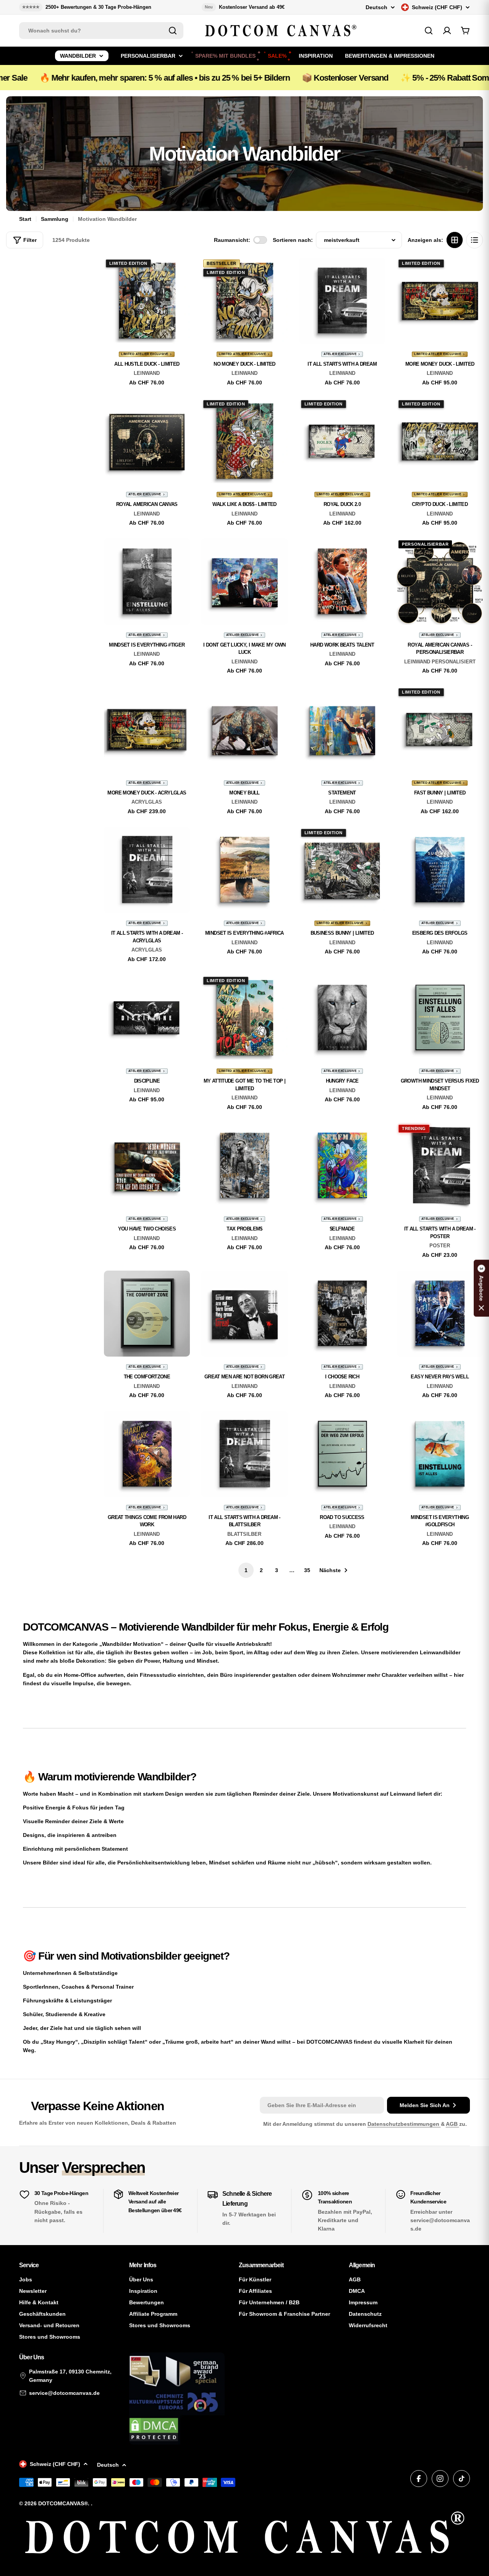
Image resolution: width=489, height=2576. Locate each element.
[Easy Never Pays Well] (440, 1314)
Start (25, 219)
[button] (481, 1288)
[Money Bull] (244, 730)
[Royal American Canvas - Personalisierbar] (440, 582)
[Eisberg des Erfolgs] (440, 870)
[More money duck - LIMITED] (440, 301)
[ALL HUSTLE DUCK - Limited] (147, 301)
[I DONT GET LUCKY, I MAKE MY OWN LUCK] (244, 582)
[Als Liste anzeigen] (474, 240)
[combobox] (101, 31)
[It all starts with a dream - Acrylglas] (147, 870)
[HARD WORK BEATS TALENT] (342, 582)
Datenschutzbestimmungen (404, 2124)
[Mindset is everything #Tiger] (147, 582)
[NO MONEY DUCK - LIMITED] (244, 301)
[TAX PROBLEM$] (244, 1166)
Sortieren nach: (293, 240)
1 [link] (246, 1570)
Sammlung (55, 219)
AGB (453, 2124)
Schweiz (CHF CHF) (437, 7)
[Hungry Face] (342, 1018)
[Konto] (447, 31)
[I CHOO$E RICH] (342, 1314)
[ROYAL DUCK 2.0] (342, 441)
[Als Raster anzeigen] (455, 240)
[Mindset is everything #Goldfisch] (440, 1454)
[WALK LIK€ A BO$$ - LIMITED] (244, 441)
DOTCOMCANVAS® (63, 2503)
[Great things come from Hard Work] (147, 1454)
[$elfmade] (342, 1166)
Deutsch (376, 7)
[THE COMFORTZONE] (147, 1314)
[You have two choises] (147, 1166)
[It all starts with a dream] (342, 301)
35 (307, 1570)
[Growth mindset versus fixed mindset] (440, 1018)
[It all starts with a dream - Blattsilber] (244, 1454)
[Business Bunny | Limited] (342, 870)
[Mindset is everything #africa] (244, 870)
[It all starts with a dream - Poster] (440, 1166)
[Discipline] (147, 1018)
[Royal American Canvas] (147, 441)
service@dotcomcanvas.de (64, 2393)
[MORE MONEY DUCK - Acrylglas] (147, 730)
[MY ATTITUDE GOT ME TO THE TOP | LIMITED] (244, 1018)
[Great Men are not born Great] (244, 1314)
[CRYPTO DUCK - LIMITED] (440, 441)
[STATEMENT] (342, 730)
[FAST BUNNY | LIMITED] (440, 730)
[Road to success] (342, 1454)
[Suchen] (173, 31)
